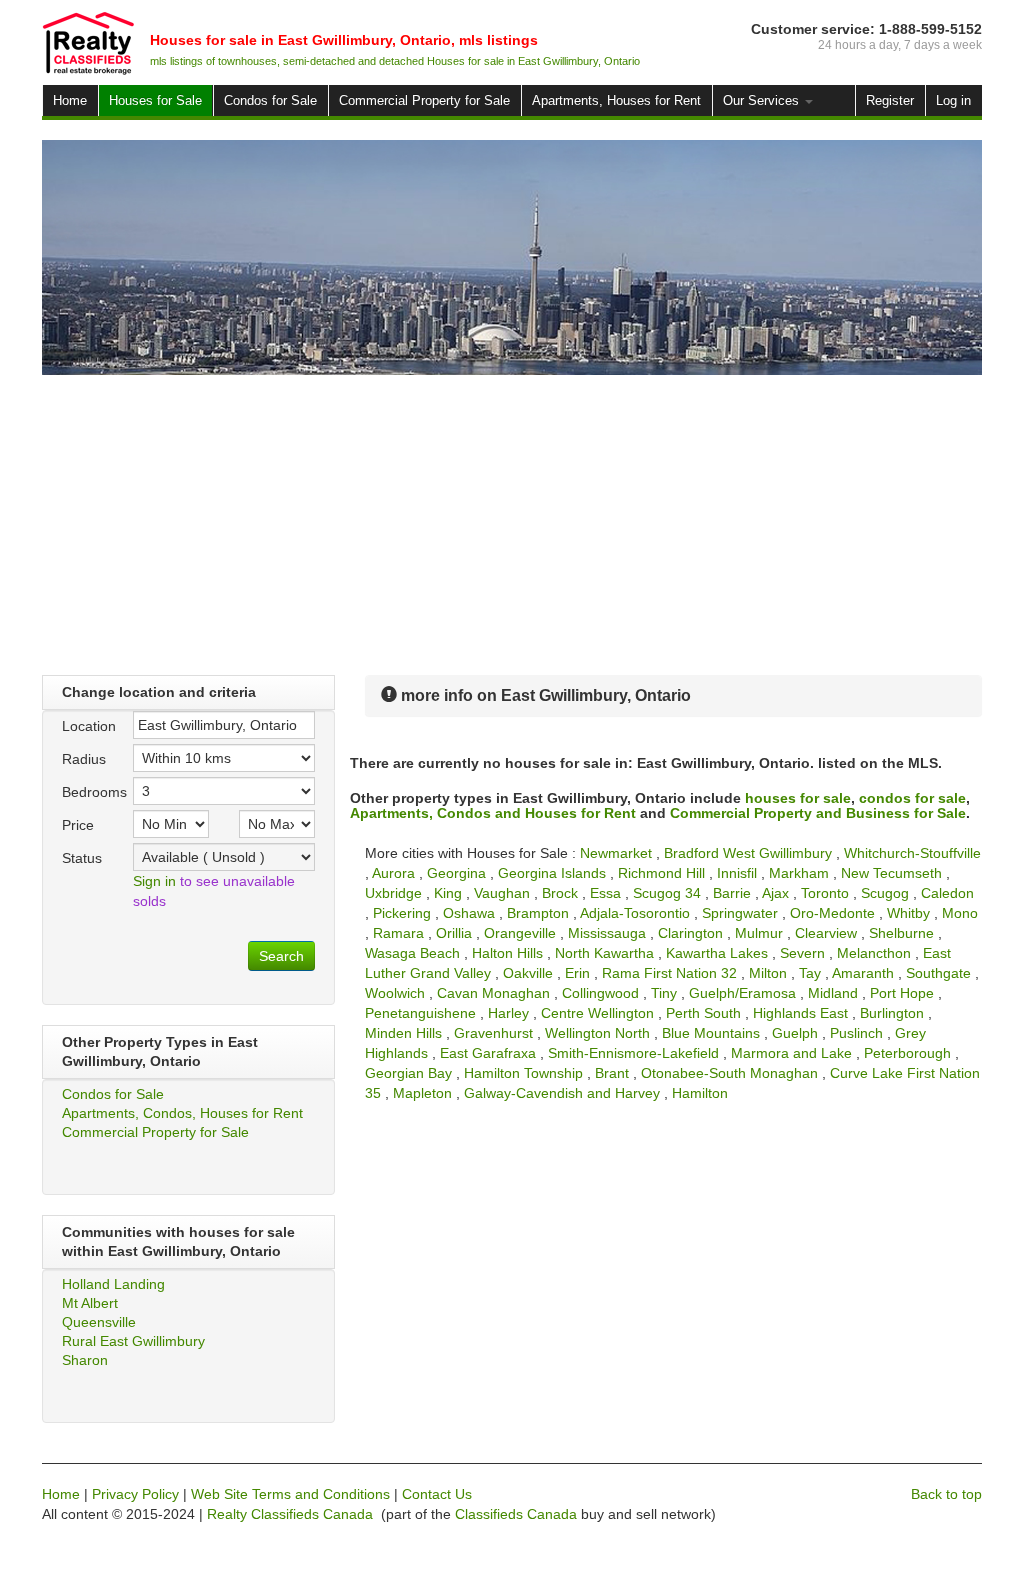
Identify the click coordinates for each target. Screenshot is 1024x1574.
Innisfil (737, 873)
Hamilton (700, 1093)
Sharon (85, 1360)
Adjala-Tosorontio (635, 913)
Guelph (795, 1033)
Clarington (690, 933)
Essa (605, 893)
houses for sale (798, 798)
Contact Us (437, 1494)
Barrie (732, 893)
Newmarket (616, 853)
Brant (612, 1073)
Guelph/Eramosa (742, 993)
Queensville (99, 1322)
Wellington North (597, 1033)
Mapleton (422, 1093)
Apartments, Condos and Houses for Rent (493, 813)
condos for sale (912, 798)
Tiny (664, 993)
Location (89, 726)
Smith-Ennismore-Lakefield (633, 1053)
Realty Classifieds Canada (290, 1514)
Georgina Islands (552, 873)
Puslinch (856, 1033)
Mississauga (607, 933)
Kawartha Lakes (717, 953)
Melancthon (874, 953)
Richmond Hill (661, 873)
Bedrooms (90, 792)
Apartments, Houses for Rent (616, 100)
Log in (953, 100)
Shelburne (901, 933)
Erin (577, 973)
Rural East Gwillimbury (133, 1341)
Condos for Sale (270, 100)
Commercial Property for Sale (424, 100)
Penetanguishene (420, 1013)
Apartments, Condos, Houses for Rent (182, 1113)
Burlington (892, 1013)
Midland (833, 993)
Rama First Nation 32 (669, 973)
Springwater (740, 913)
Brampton (538, 913)
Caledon (947, 893)
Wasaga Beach (412, 953)
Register (890, 100)
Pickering (402, 913)
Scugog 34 (667, 893)
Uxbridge (393, 893)
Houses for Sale (155, 100)
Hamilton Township (523, 1073)
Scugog (885, 893)
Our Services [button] (763, 100)
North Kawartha (604, 953)
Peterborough (907, 1053)
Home (70, 100)
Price (78, 825)
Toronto (825, 893)
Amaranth (863, 973)
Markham (799, 873)
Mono (960, 913)
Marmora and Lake (791, 1053)
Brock (560, 893)
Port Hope (902, 993)
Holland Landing (113, 1284)
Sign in (154, 881)
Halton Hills (507, 953)
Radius (84, 759)
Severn (802, 953)
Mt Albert (90, 1303)
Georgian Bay (408, 1073)
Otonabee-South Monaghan (729, 1073)
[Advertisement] (512, 525)
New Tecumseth (891, 873)
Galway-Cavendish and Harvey (562, 1093)
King (448, 893)
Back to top (946, 1494)
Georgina (456, 873)
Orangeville (520, 933)
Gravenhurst (493, 1033)
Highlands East (800, 1013)
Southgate (938, 973)
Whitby (908, 913)
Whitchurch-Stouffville (912, 853)
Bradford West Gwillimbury (748, 853)
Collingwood (600, 993)
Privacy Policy (135, 1494)
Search (281, 956)
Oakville (528, 973)
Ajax (775, 893)
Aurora (393, 873)
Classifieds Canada (516, 1514)
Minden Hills (403, 1033)
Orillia (454, 933)
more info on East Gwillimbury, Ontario (544, 695)
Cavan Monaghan (493, 993)
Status (82, 858)
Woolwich (395, 993)
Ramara (398, 933)
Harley (508, 1013)
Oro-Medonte (832, 913)
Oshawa (469, 913)
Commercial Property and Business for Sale (818, 813)
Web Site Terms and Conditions (290, 1494)
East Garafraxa (488, 1053)
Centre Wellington (597, 1013)
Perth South (703, 1013)
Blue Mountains (711, 1033)
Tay (810, 973)
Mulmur (759, 933)
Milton (768, 973)
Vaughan (502, 893)
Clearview (826, 933)
